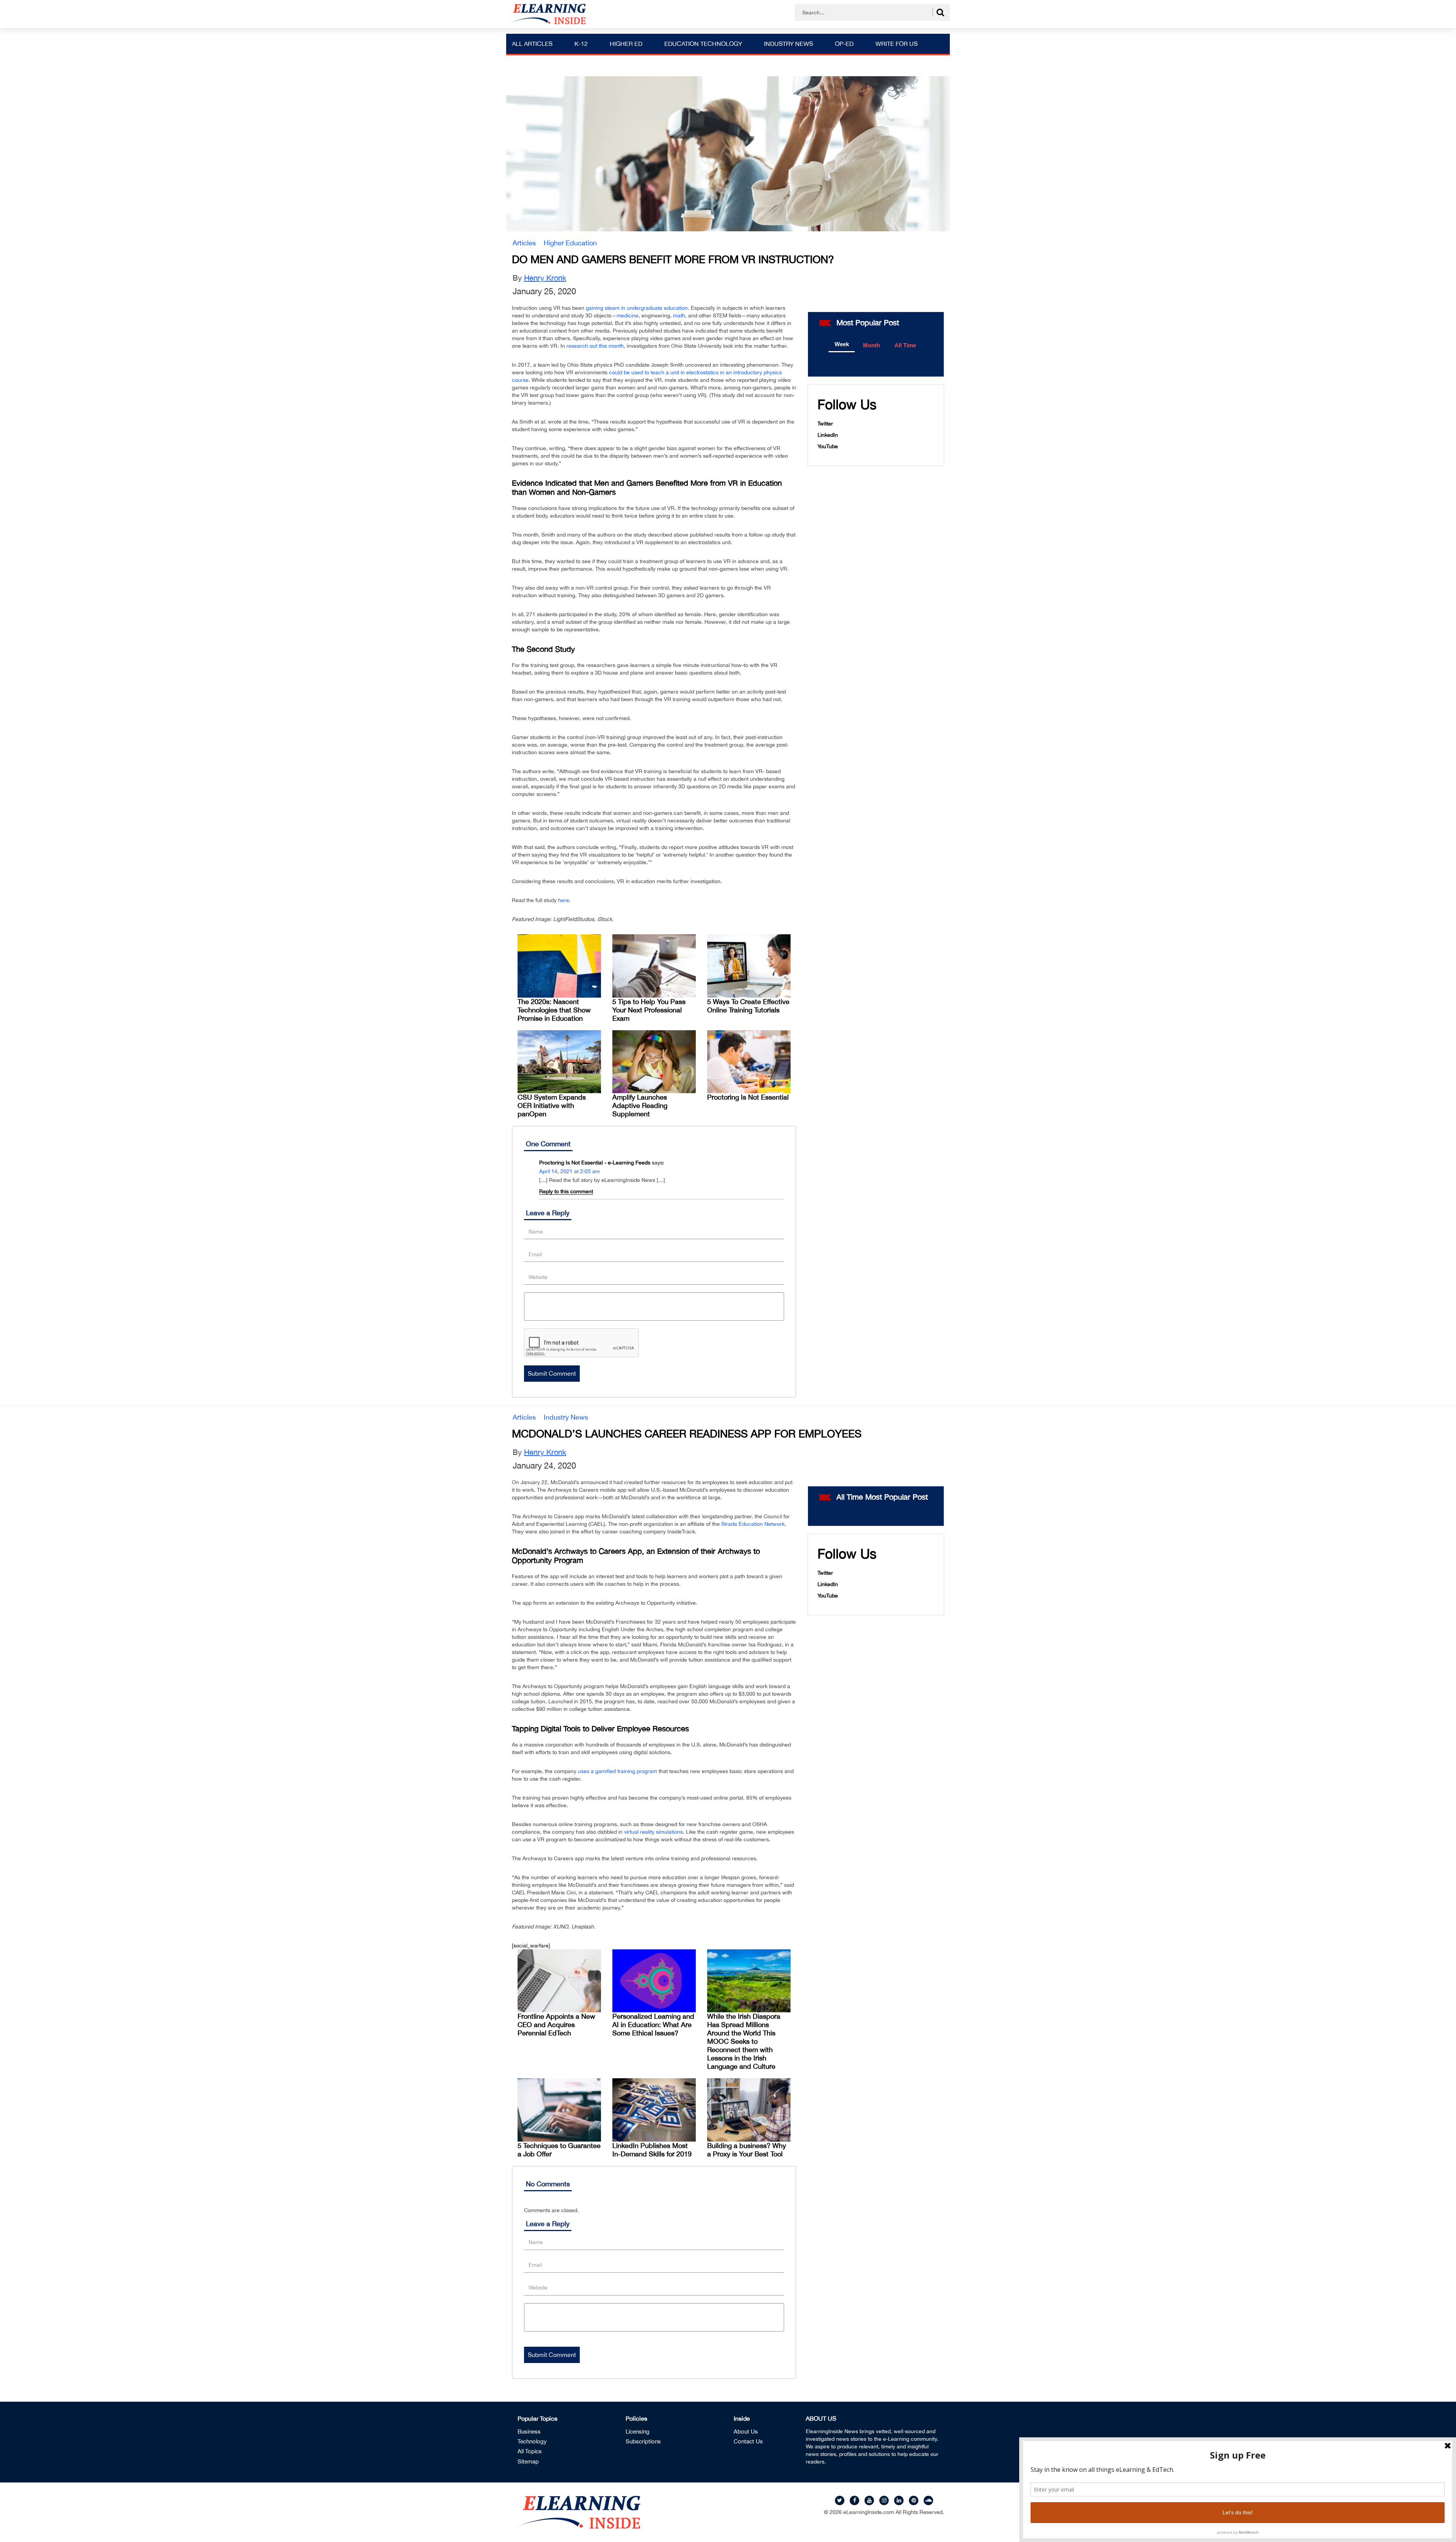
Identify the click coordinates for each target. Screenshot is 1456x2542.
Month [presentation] (872, 345)
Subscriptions (643, 2441)
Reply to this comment (566, 1191)
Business (529, 2431)
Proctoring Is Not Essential (748, 1097)
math (679, 315)
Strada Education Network (753, 1524)
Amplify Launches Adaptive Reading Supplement (640, 1105)
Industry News (788, 44)
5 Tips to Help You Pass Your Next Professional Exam (649, 1010)
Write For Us (897, 44)
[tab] (842, 345)
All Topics (530, 2451)
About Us (746, 2431)
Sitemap (528, 2461)
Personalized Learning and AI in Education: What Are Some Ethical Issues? (653, 2025)
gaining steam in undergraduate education (637, 308)
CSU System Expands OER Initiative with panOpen (552, 1105)
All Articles (532, 44)
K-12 (581, 44)
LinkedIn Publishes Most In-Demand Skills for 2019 (652, 2150)
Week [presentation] (842, 344)
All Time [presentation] (905, 345)
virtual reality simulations (653, 1832)
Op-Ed (844, 44)
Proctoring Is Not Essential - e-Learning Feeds (595, 1163)
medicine (628, 315)
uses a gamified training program (617, 1771)
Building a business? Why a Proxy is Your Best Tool (747, 2150)
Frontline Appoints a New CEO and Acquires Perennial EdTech (556, 2025)
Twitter (825, 424)
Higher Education (570, 243)
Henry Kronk (545, 278)
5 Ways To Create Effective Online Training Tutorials (748, 1006)
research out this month (595, 346)
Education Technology (703, 44)
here (564, 900)
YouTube (828, 446)
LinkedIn (828, 435)
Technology (532, 2441)
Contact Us (748, 2441)
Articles (524, 243)
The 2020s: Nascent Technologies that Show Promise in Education (554, 1010)
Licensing (638, 2431)
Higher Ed (626, 44)
